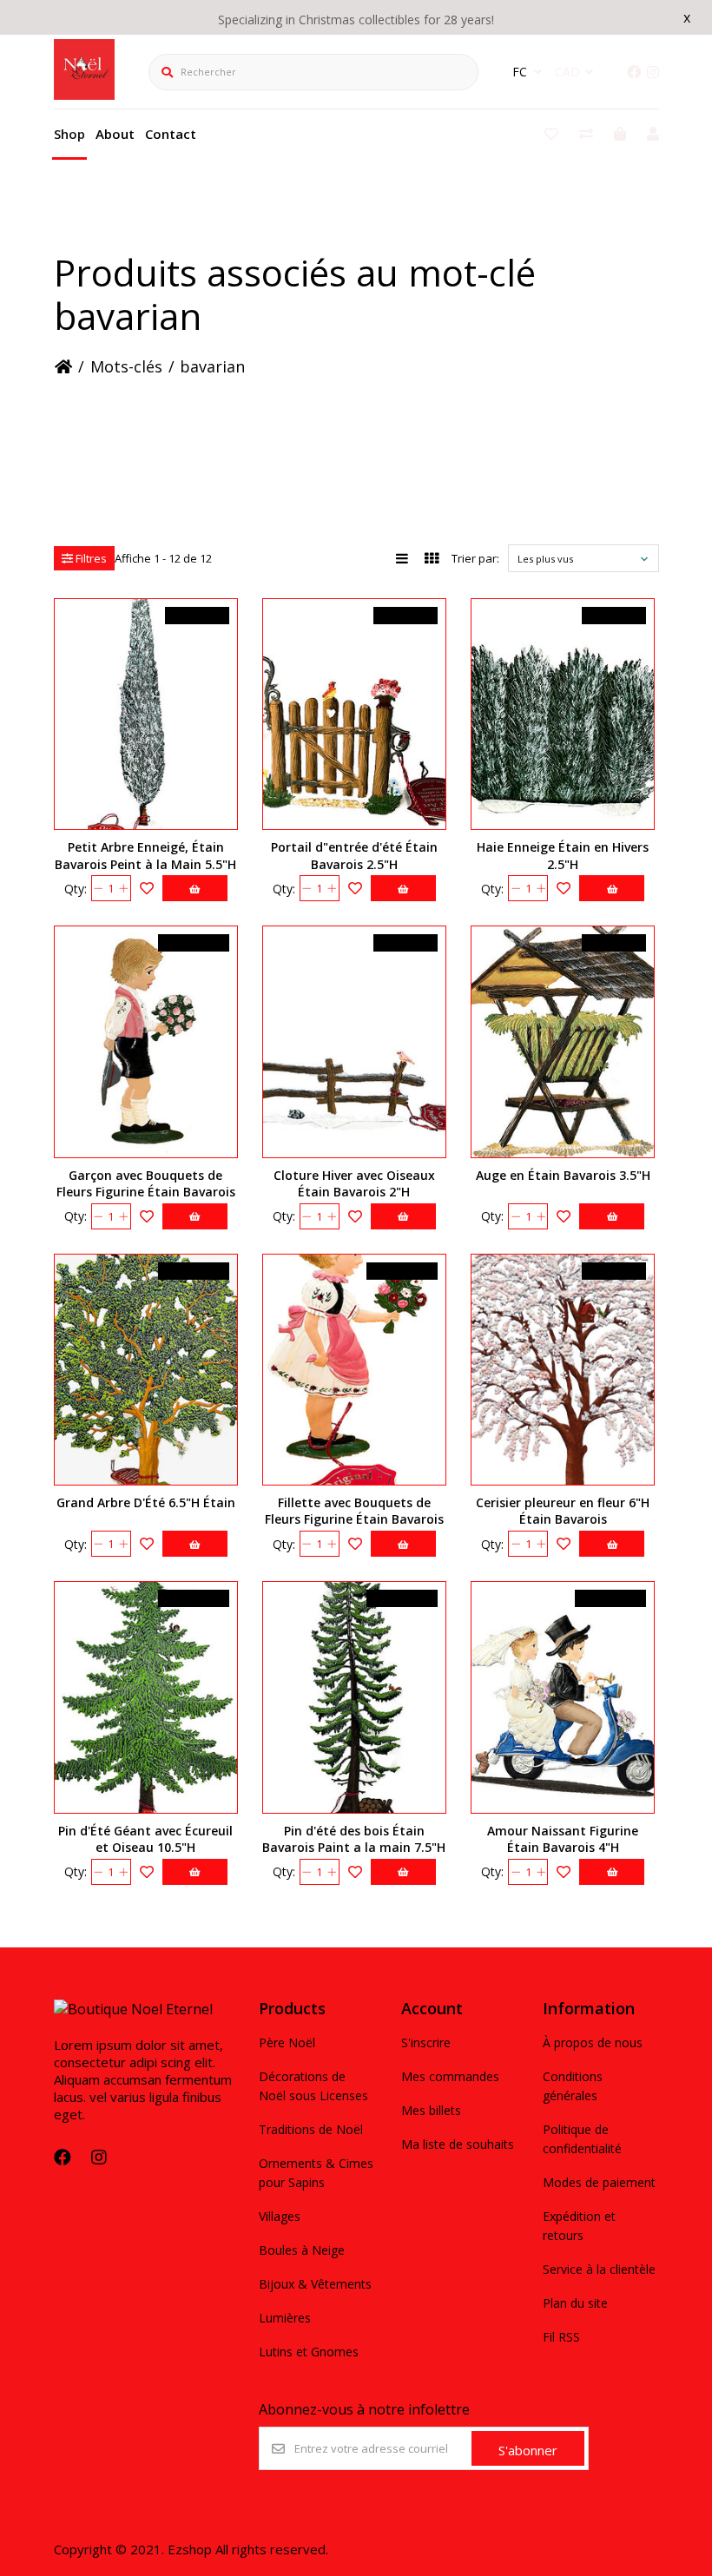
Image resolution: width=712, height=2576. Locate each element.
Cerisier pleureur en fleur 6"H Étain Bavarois (563, 1511)
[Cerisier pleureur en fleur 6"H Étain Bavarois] (563, 1370)
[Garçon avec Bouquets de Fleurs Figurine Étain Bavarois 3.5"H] (146, 1041)
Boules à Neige (302, 2250)
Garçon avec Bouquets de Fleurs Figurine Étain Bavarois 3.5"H (146, 1192)
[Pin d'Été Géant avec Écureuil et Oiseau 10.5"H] (146, 1697)
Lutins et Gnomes (309, 2352)
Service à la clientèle (599, 2269)
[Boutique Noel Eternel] (84, 95)
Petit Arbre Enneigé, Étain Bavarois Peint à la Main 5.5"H (145, 855)
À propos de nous (593, 2042)
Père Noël (287, 2042)
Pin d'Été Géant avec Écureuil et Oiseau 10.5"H (145, 1839)
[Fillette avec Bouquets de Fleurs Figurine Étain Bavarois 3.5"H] (354, 1370)
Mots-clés (126, 366)
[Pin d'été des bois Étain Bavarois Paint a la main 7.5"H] (354, 1697)
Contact (171, 134)
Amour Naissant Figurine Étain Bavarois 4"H (563, 1839)
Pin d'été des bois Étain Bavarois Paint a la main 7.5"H (354, 1839)
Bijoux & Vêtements (315, 2284)
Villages (280, 2216)
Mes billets (431, 2110)
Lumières (285, 2318)
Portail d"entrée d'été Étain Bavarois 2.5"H (354, 855)
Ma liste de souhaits (458, 2144)
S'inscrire (426, 2042)
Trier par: (475, 558)
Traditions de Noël (311, 2129)
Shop (69, 134)
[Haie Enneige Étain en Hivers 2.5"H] (563, 714)
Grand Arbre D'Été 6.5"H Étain (146, 1502)
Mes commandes (450, 2076)
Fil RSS (561, 2337)
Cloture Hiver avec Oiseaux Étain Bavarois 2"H (354, 1183)
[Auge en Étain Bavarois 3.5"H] (563, 1041)
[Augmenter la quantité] (124, 888)
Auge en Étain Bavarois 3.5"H (563, 1175)
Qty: (76, 889)
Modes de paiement (599, 2182)
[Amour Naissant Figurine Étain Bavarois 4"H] (563, 1697)
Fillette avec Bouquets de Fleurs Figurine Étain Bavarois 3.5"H (354, 1519)
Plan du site (575, 2303)
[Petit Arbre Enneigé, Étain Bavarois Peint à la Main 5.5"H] (146, 714)
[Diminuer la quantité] (99, 888)
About (115, 134)
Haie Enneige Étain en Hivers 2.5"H (563, 855)
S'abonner (528, 2450)
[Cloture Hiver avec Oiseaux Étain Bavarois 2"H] (354, 1041)
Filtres (90, 558)
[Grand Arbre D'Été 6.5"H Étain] (146, 1370)
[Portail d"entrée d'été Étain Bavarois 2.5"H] (354, 714)
